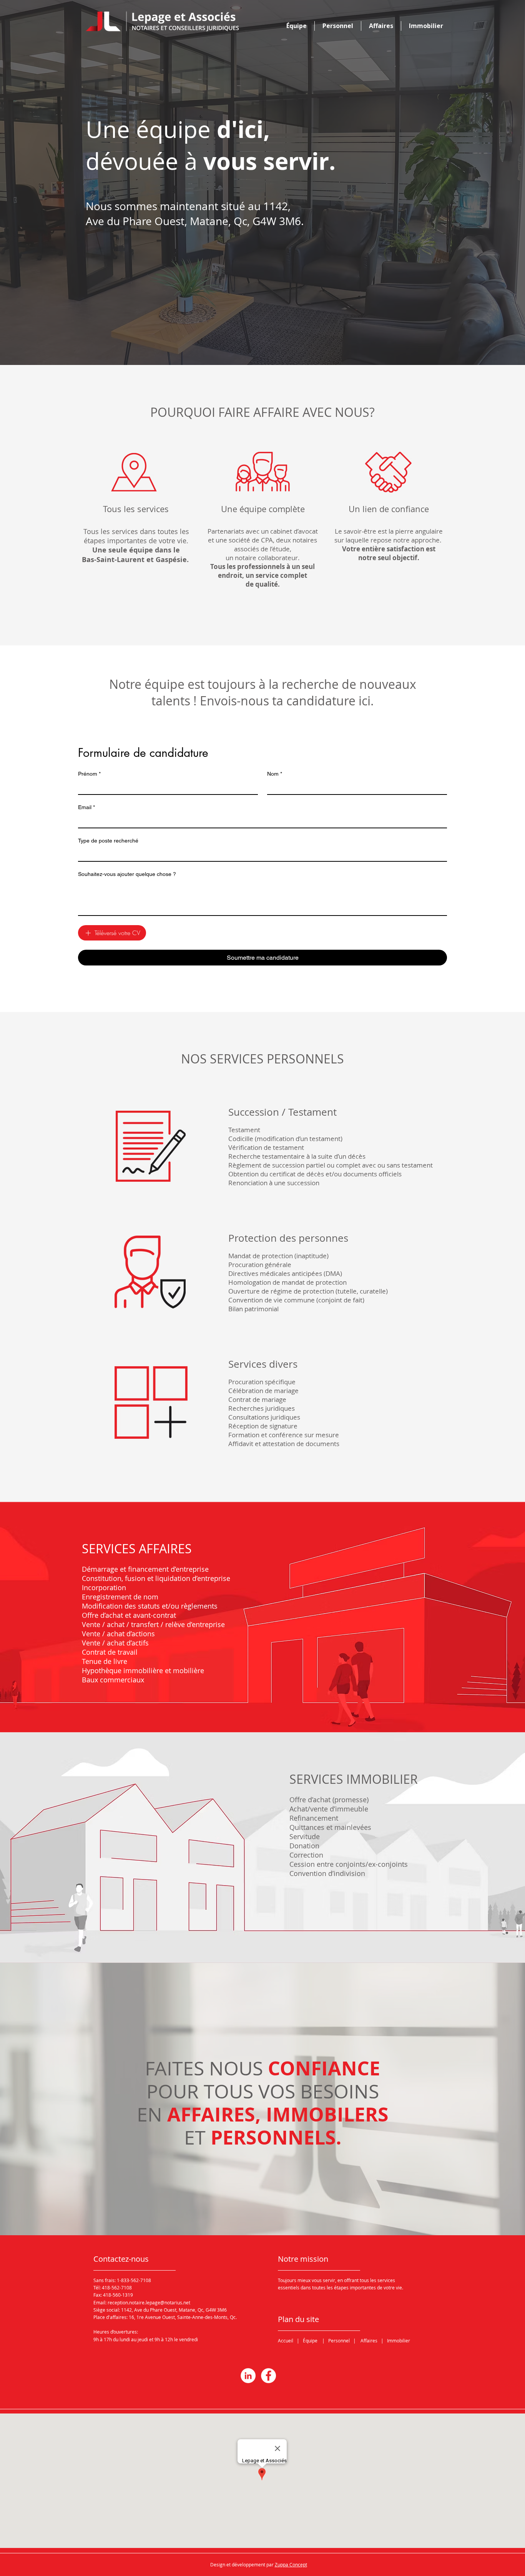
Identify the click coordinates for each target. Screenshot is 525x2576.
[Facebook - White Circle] (268, 2376)
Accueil (286, 2340)
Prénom (89, 774)
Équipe (310, 2340)
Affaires (369, 2340)
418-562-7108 (117, 2287)
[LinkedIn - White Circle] (248, 2376)
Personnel (339, 2340)
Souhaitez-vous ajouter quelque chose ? (127, 874)
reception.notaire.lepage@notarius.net (149, 2302)
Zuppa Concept (291, 2564)
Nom (275, 774)
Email (86, 807)
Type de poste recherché (108, 841)
